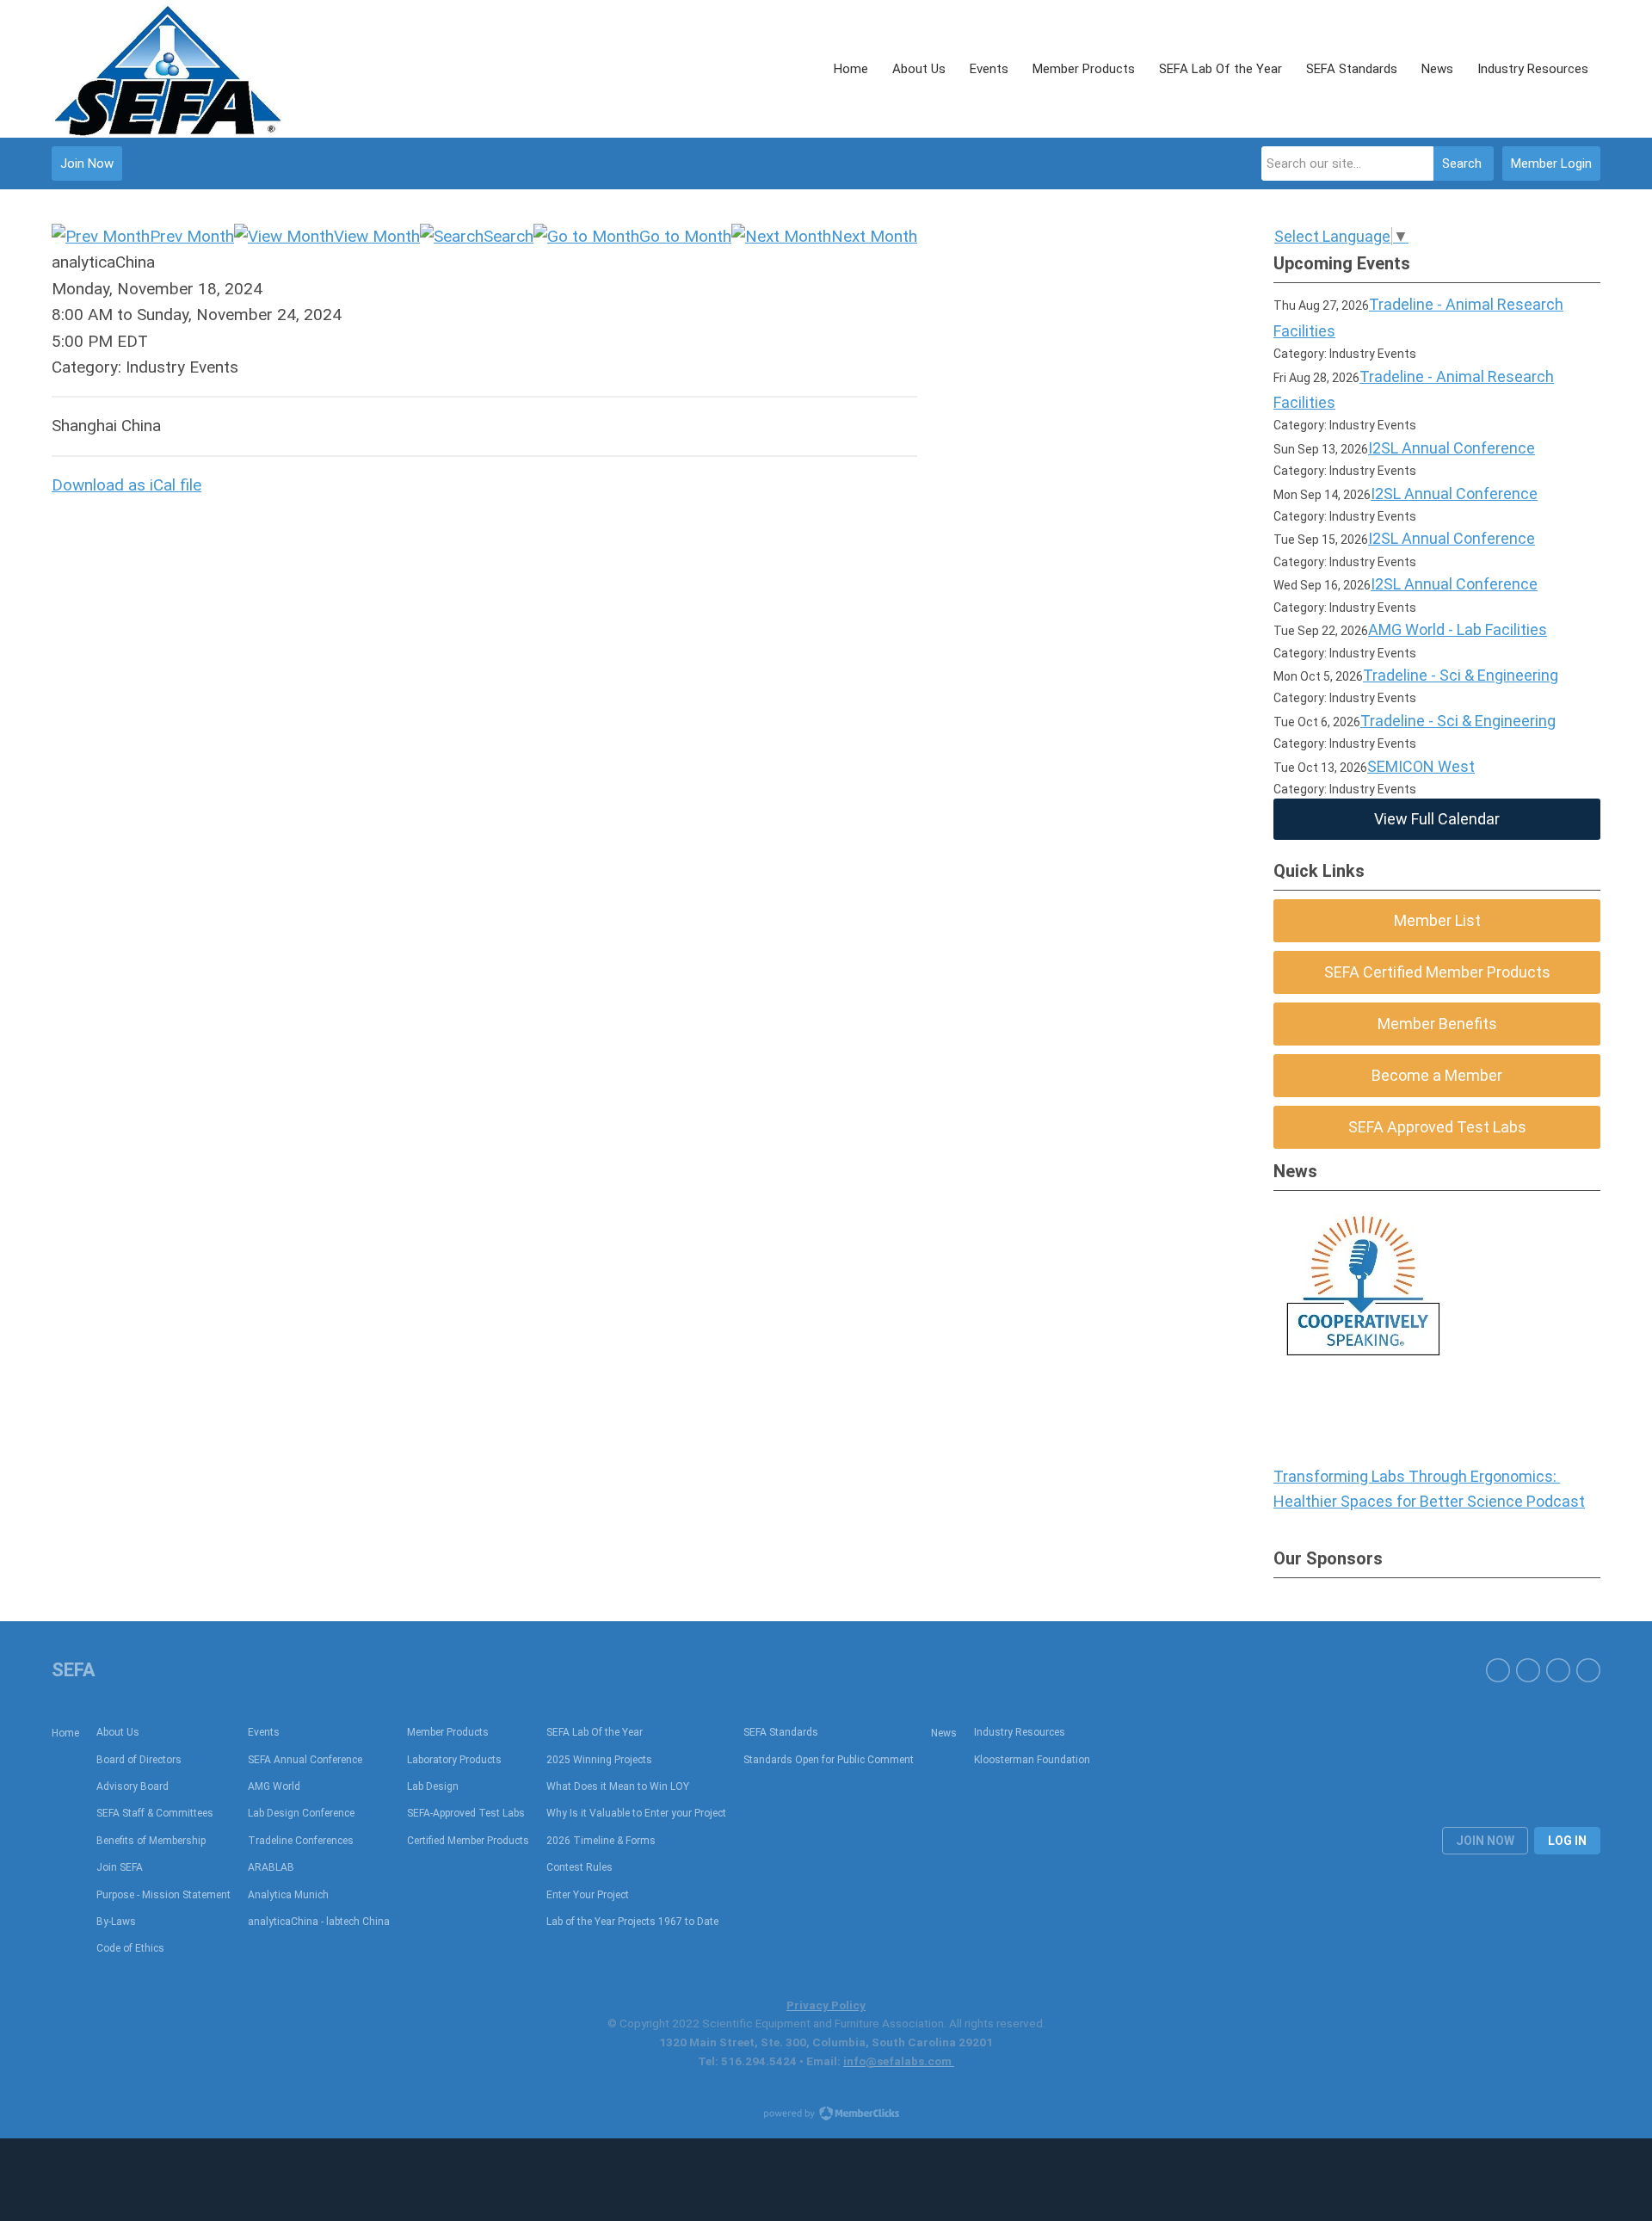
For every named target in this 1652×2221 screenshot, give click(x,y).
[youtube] (1528, 1670)
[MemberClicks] (168, 69)
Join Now (87, 163)
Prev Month (192, 236)
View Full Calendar (1437, 819)
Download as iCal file (126, 485)
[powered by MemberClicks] (826, 2115)
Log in (1567, 1841)
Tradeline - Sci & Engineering (1461, 675)
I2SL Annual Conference (1452, 448)
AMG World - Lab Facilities (1458, 629)
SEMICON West (1421, 766)
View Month (377, 236)
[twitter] (1588, 1670)
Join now (1485, 1841)
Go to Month (685, 236)
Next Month (874, 236)
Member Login (1551, 163)
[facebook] (1498, 1670)
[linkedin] (1558, 1670)
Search (1462, 163)
